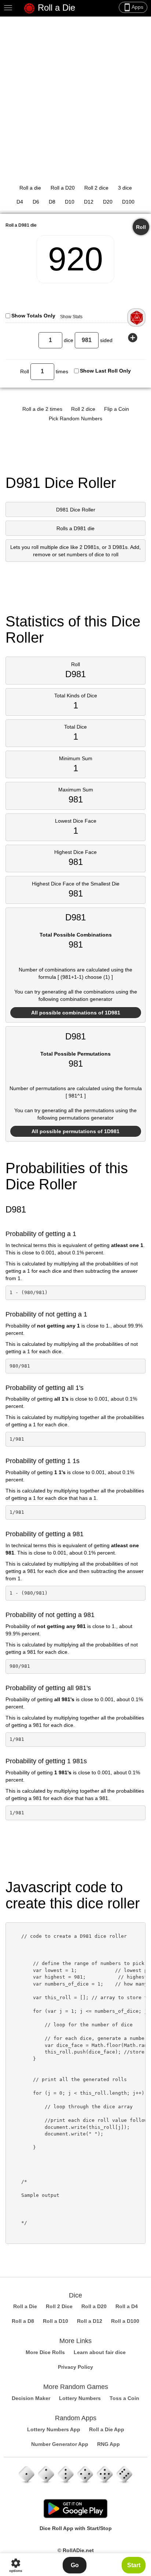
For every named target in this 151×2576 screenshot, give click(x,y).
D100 (128, 202)
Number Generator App (60, 2444)
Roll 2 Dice (59, 2306)
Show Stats (71, 317)
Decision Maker (31, 2398)
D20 (108, 202)
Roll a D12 (90, 2321)
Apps (133, 7)
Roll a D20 (63, 188)
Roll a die (30, 188)
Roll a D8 (23, 2321)
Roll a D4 (127, 2306)
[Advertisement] (75, 96)
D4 (20, 202)
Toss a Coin (124, 2398)
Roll (141, 227)
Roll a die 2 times (42, 409)
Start (134, 2565)
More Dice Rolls (45, 2352)
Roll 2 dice (96, 188)
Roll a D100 (125, 2321)
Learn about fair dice (100, 2352)
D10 (70, 202)
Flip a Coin (117, 409)
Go (75, 2565)
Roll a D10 (56, 2321)
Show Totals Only (33, 316)
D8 (52, 202)
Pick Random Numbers (75, 418)
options (16, 2565)
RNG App (108, 2444)
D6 (36, 202)
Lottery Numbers (80, 2398)
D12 (89, 202)
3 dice (125, 188)
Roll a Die (55, 8)
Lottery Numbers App (54, 2429)
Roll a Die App (107, 2429)
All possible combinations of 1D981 (76, 1013)
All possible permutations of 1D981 (75, 1131)
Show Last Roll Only (105, 371)
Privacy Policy (75, 2367)
